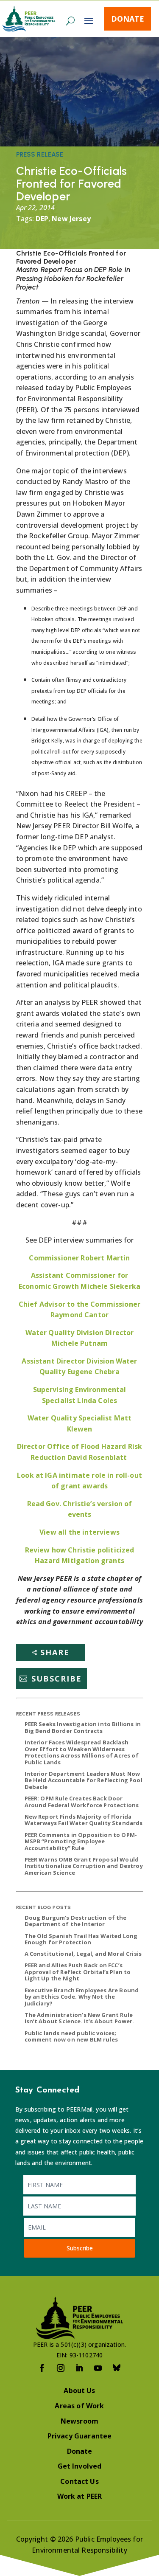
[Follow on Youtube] (98, 2368)
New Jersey (71, 219)
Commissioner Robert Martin (79, 1258)
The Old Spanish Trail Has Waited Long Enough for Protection (81, 1939)
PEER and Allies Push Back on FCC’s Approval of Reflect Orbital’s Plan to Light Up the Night (78, 1972)
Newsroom (79, 2421)
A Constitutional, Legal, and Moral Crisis (83, 1954)
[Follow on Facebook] (42, 2368)
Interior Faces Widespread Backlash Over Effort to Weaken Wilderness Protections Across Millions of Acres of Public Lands (82, 1752)
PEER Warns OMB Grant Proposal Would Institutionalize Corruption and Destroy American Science (84, 1866)
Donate (128, 19)
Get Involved (80, 2466)
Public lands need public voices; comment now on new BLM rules (71, 2036)
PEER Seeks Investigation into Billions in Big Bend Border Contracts (83, 1727)
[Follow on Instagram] (61, 2368)
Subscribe (57, 1679)
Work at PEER (80, 2496)
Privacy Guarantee (80, 2436)
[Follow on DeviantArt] (117, 2368)
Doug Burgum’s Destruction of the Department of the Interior (76, 1921)
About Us (79, 2390)
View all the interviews (79, 1532)
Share (55, 1652)
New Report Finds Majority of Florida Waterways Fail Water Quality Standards (84, 1820)
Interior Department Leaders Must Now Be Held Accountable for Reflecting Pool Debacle (84, 1780)
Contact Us (79, 2481)
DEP (42, 219)
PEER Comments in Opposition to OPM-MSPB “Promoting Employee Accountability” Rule (81, 1841)
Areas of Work (79, 2406)
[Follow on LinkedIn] (80, 2368)
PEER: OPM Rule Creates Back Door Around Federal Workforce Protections (82, 1802)
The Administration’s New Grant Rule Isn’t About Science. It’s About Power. (79, 2018)
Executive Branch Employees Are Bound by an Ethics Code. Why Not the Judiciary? (82, 1997)
